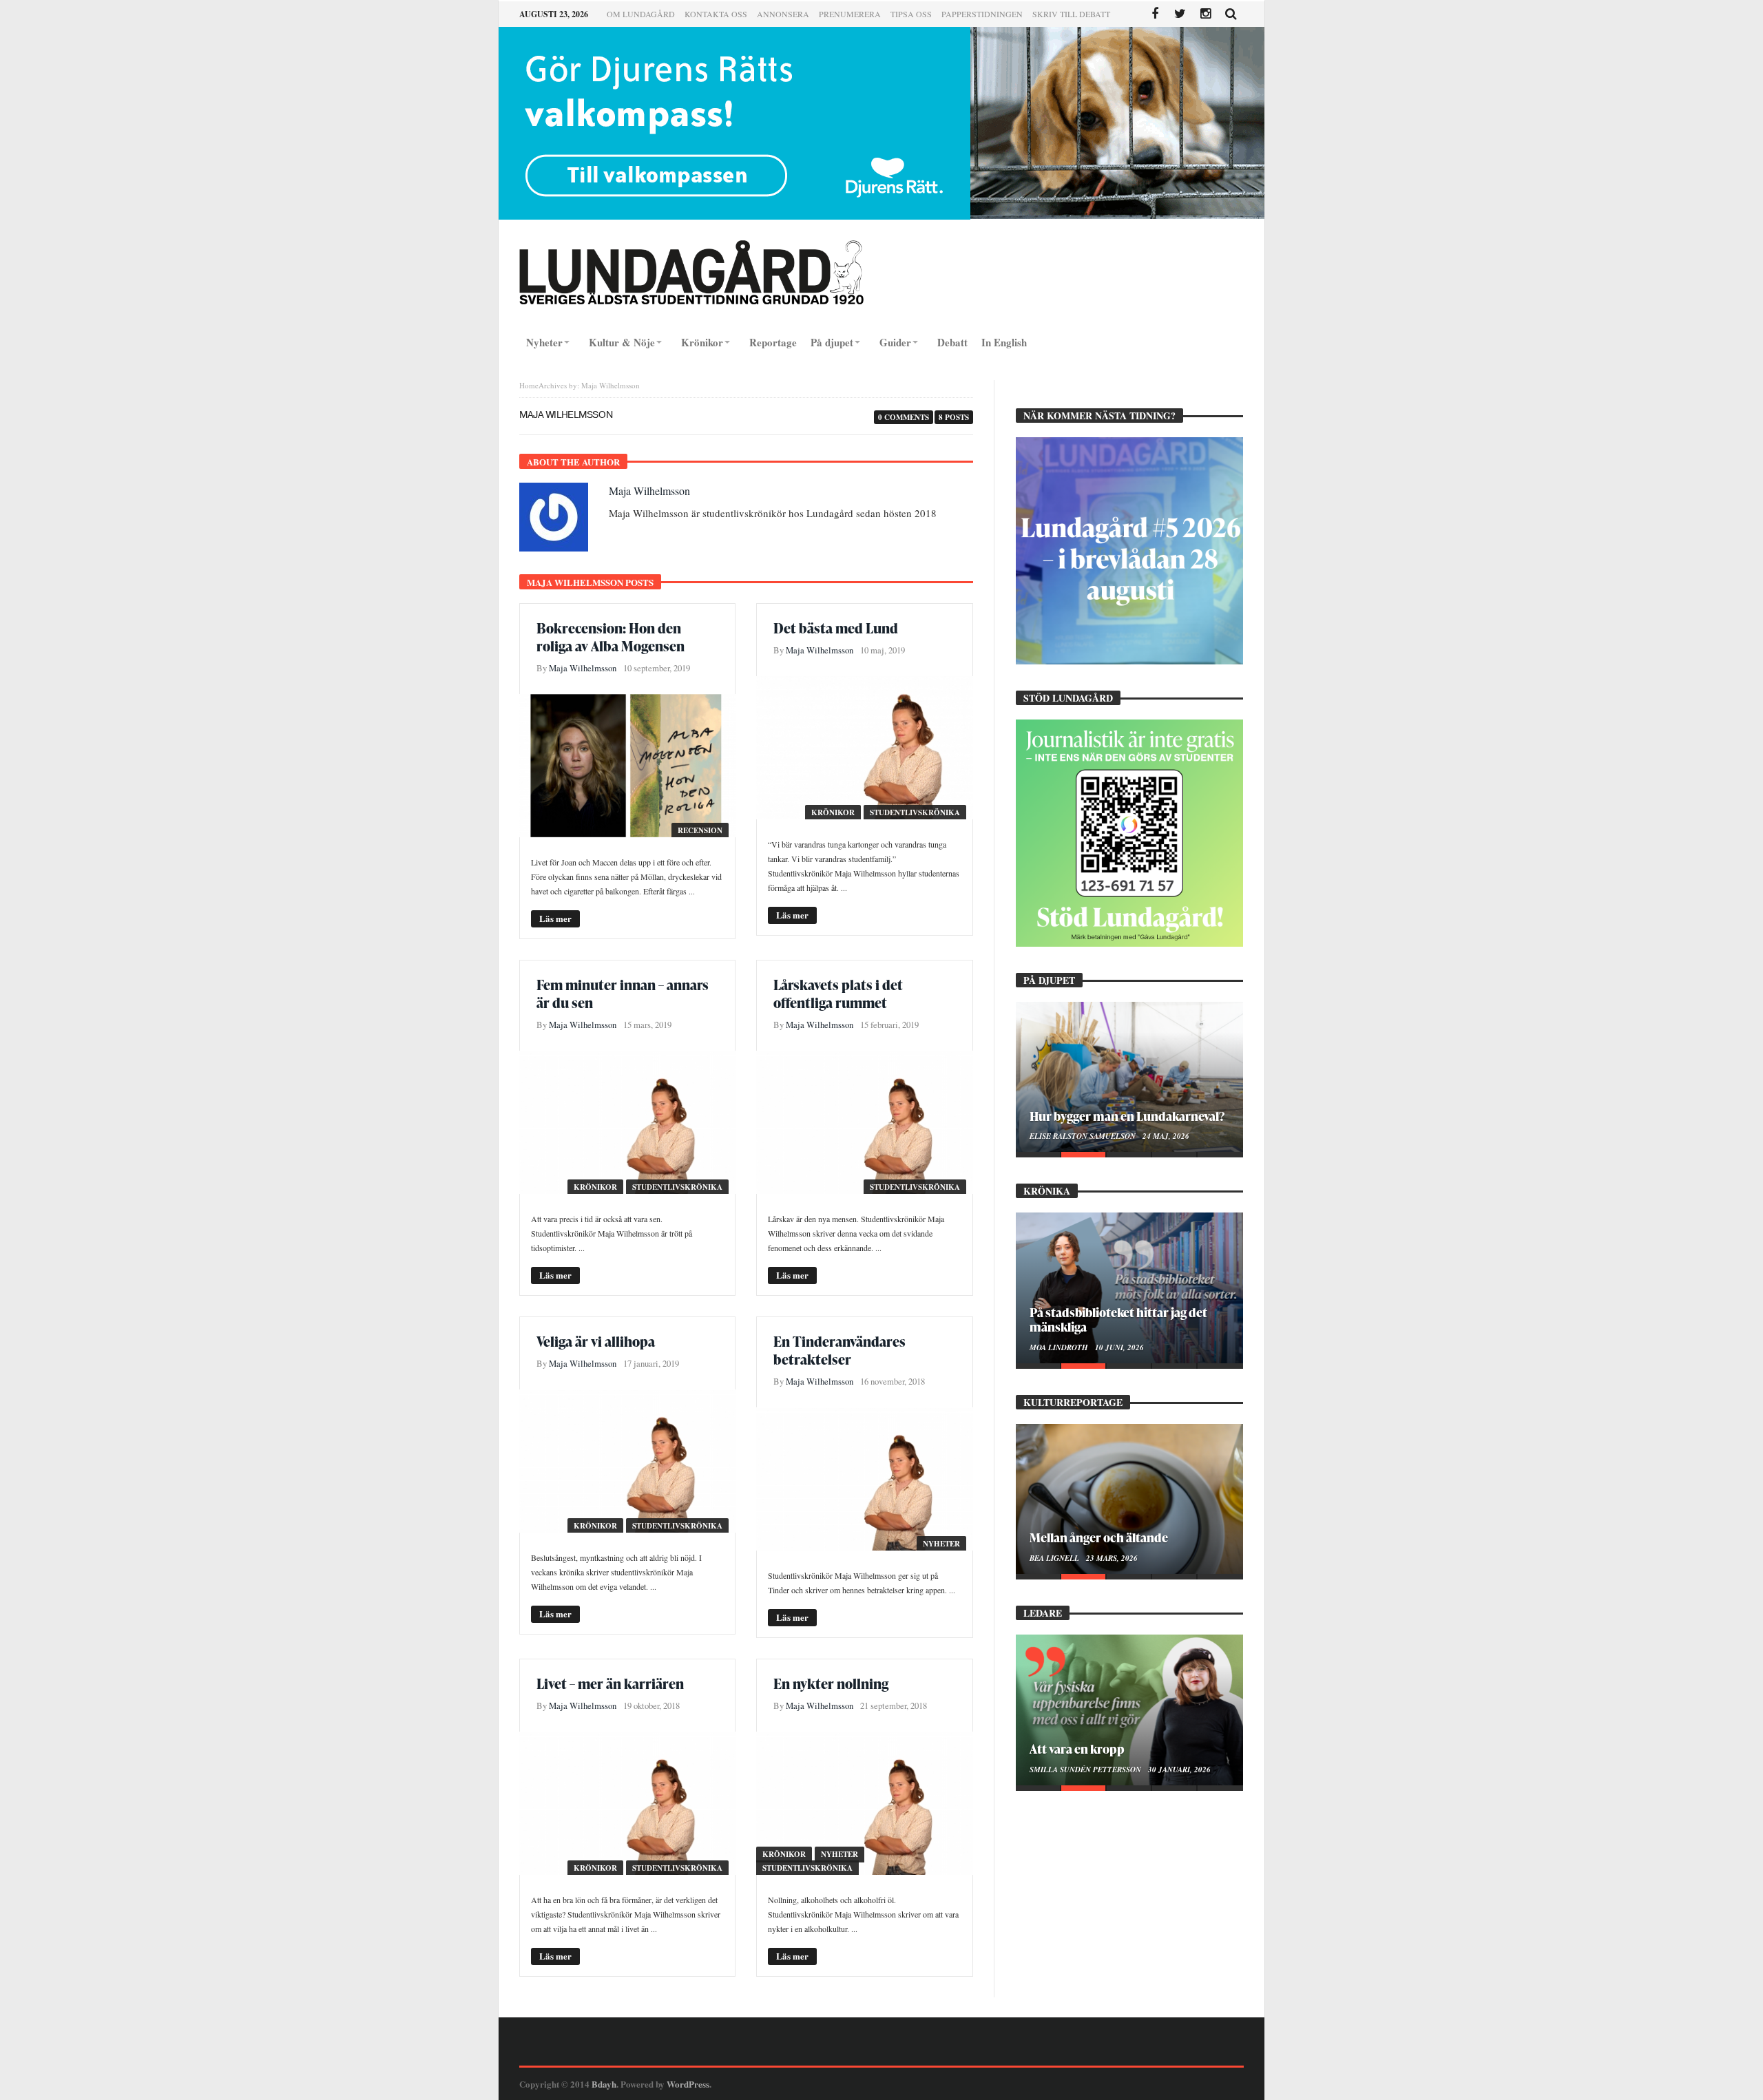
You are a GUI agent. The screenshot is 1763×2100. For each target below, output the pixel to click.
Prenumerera (850, 14)
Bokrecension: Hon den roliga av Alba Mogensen (611, 637)
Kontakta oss (716, 14)
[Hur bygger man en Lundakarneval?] (1129, 1077)
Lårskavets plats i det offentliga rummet (838, 994)
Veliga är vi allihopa (596, 1341)
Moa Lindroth (1060, 1347)
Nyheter (941, 1544)
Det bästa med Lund (836, 628)
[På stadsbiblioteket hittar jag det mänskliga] (1129, 1288)
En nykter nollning (831, 1683)
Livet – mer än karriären (610, 1683)
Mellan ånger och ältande (1099, 1537)
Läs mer (555, 918)
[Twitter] (1180, 14)
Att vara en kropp (1077, 1749)
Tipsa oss (911, 14)
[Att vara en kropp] (1129, 1710)
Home (529, 385)
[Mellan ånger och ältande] (1129, 1499)
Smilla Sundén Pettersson (1086, 1770)
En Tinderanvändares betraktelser (839, 1350)
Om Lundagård (641, 14)
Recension (700, 830)
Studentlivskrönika (915, 812)
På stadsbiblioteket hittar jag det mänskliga (1118, 1319)
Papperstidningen (982, 14)
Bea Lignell (1055, 1558)
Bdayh (604, 2084)
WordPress (688, 2084)
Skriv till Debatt (1071, 14)
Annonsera (783, 14)
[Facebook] (1155, 14)
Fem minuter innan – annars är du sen (623, 994)
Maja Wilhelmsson (649, 491)
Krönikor (833, 812)
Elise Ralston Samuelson (1084, 1136)
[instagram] (1206, 14)
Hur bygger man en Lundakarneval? (1127, 1116)
